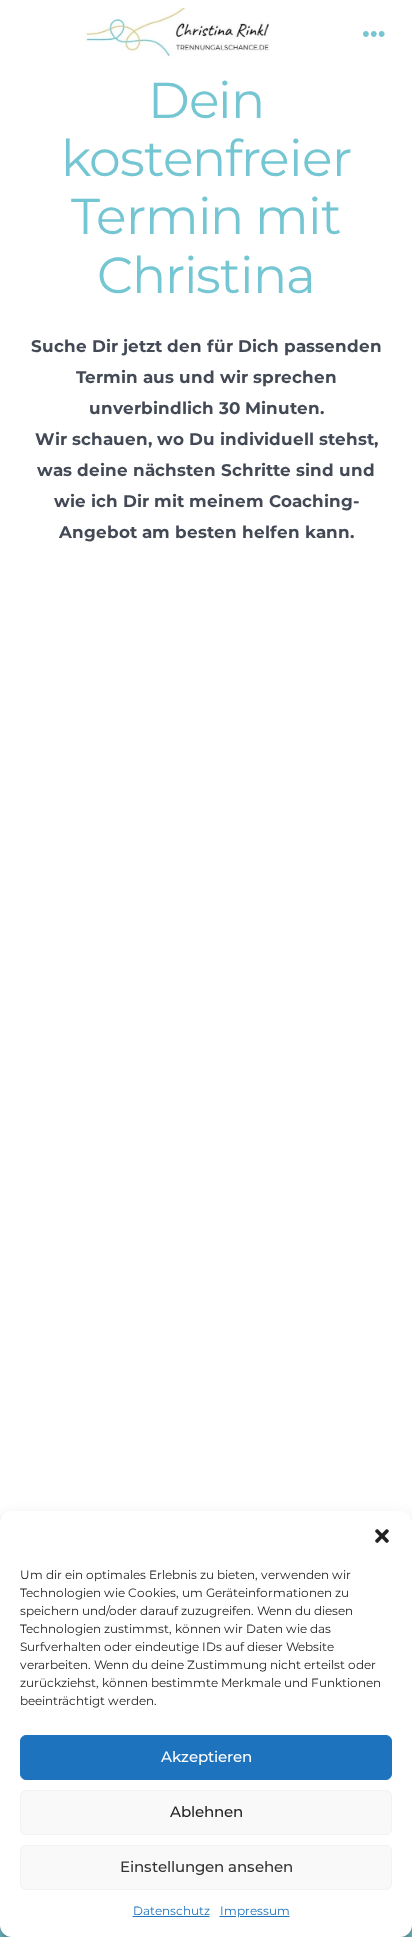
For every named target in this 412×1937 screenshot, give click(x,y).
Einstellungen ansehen (206, 1866)
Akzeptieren (206, 1756)
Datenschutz (171, 1910)
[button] (382, 1536)
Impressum (255, 1910)
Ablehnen (206, 1811)
